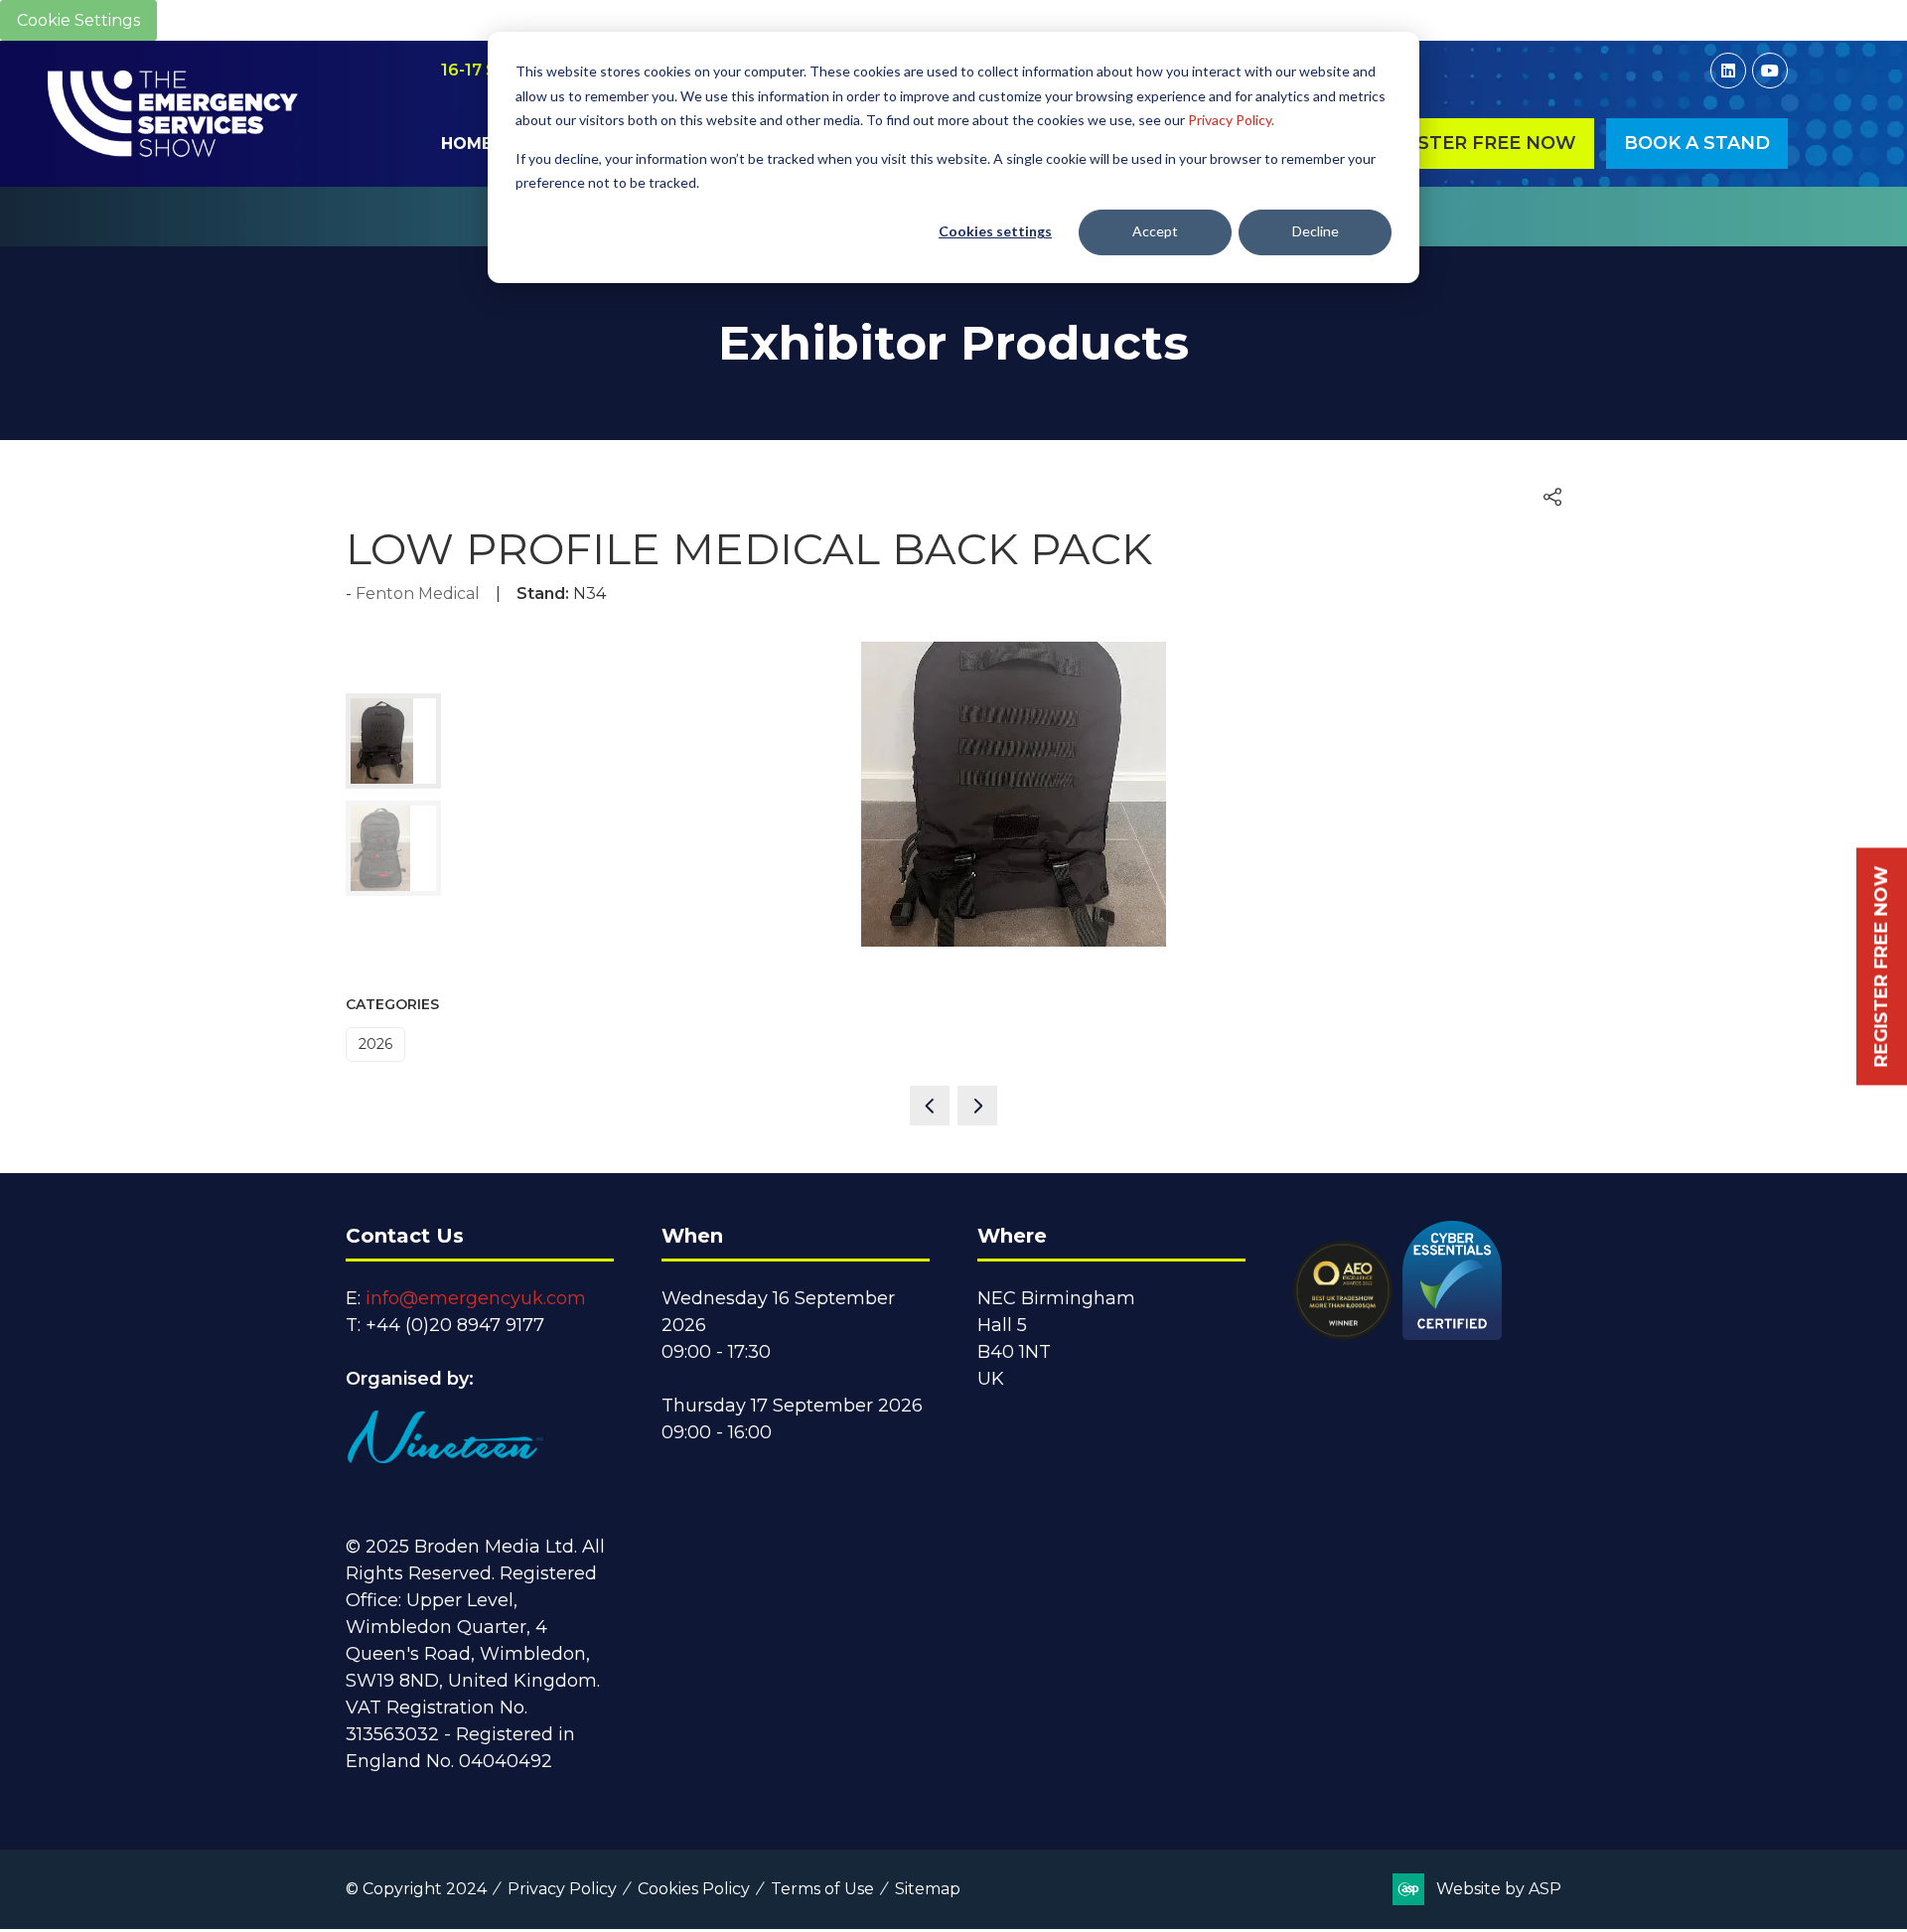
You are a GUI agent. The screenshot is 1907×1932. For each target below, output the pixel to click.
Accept (1155, 231)
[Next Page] (977, 1106)
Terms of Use (822, 1889)
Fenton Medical (418, 594)
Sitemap (928, 1889)
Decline (1316, 231)
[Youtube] (1770, 71)
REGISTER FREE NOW (1881, 966)
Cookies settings (995, 231)
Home (466, 144)
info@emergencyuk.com (476, 1298)
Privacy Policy (562, 1889)
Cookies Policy (694, 1889)
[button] (1474, 144)
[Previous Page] (930, 1106)
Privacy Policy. (1231, 120)
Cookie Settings (78, 20)
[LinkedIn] (1728, 71)
